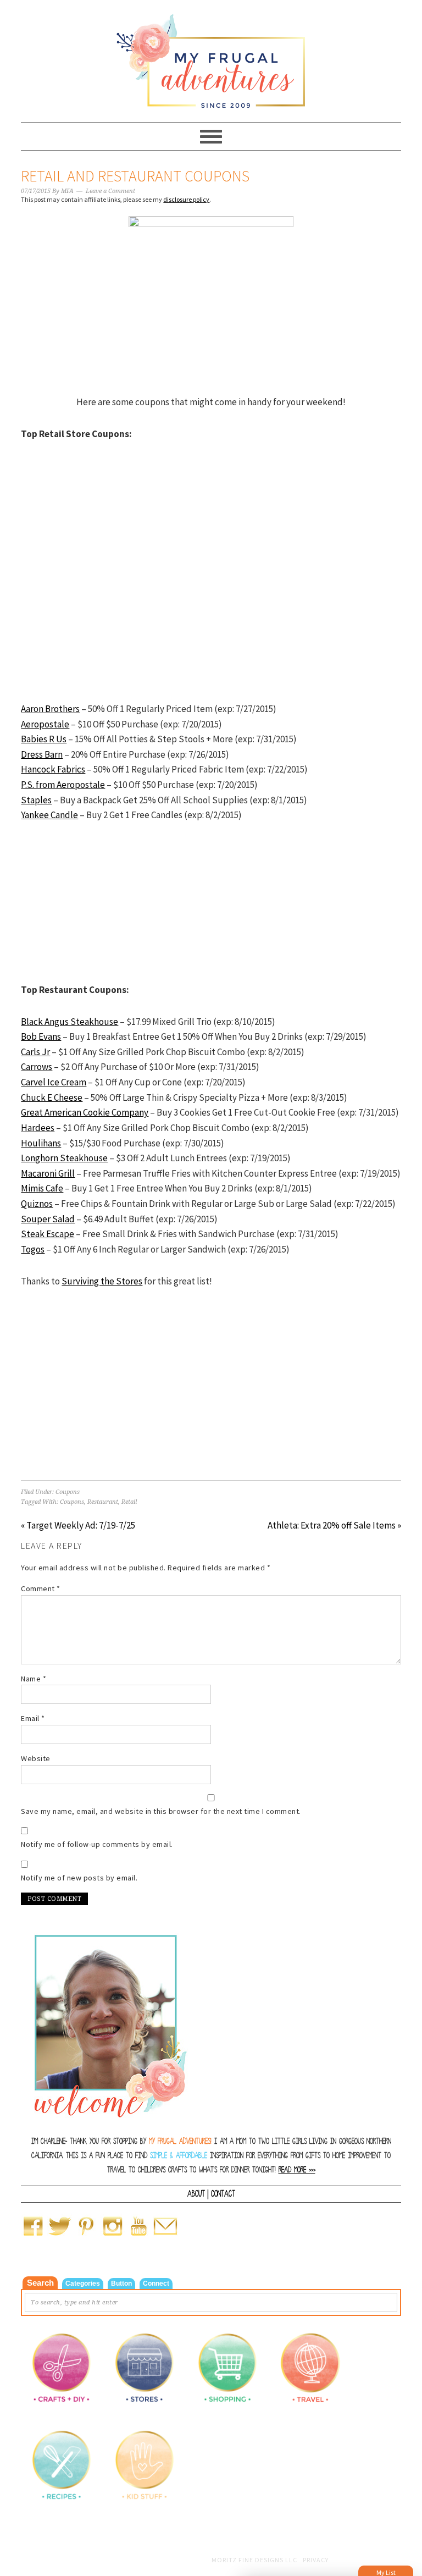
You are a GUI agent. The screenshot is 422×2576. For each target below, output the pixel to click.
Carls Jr (35, 1052)
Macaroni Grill (48, 1173)
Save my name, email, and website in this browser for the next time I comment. (161, 1811)
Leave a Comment (110, 191)
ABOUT (196, 2194)
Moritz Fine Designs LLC (254, 2560)
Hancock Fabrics (53, 769)
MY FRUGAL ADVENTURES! (180, 2141)
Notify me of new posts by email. (79, 1878)
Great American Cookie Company (85, 1112)
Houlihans (41, 1143)
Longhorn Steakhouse (64, 1158)
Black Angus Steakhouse (70, 1022)
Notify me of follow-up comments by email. (97, 1844)
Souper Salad (48, 1219)
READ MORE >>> (297, 2170)
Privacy (316, 2560)
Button (121, 2283)
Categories (83, 2283)
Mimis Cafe (42, 1188)
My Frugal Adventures (211, 56)
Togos (33, 1249)
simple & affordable (179, 2156)
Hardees (38, 1128)
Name (34, 1679)
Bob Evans (41, 1036)
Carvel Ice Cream (54, 1082)
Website (36, 1758)
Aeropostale (45, 724)
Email (33, 1718)
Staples (36, 800)
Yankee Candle (49, 815)
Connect (156, 2283)
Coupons (68, 1492)
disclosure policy (186, 199)
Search (40, 2283)
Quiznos (37, 1204)
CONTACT (223, 2194)
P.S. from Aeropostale (63, 785)
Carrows (37, 1067)
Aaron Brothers (50, 709)
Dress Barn (42, 754)
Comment (41, 1588)
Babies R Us (44, 739)
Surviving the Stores (102, 1281)
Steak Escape (48, 1234)
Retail (129, 1502)
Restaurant (103, 1502)
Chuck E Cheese (52, 1097)
